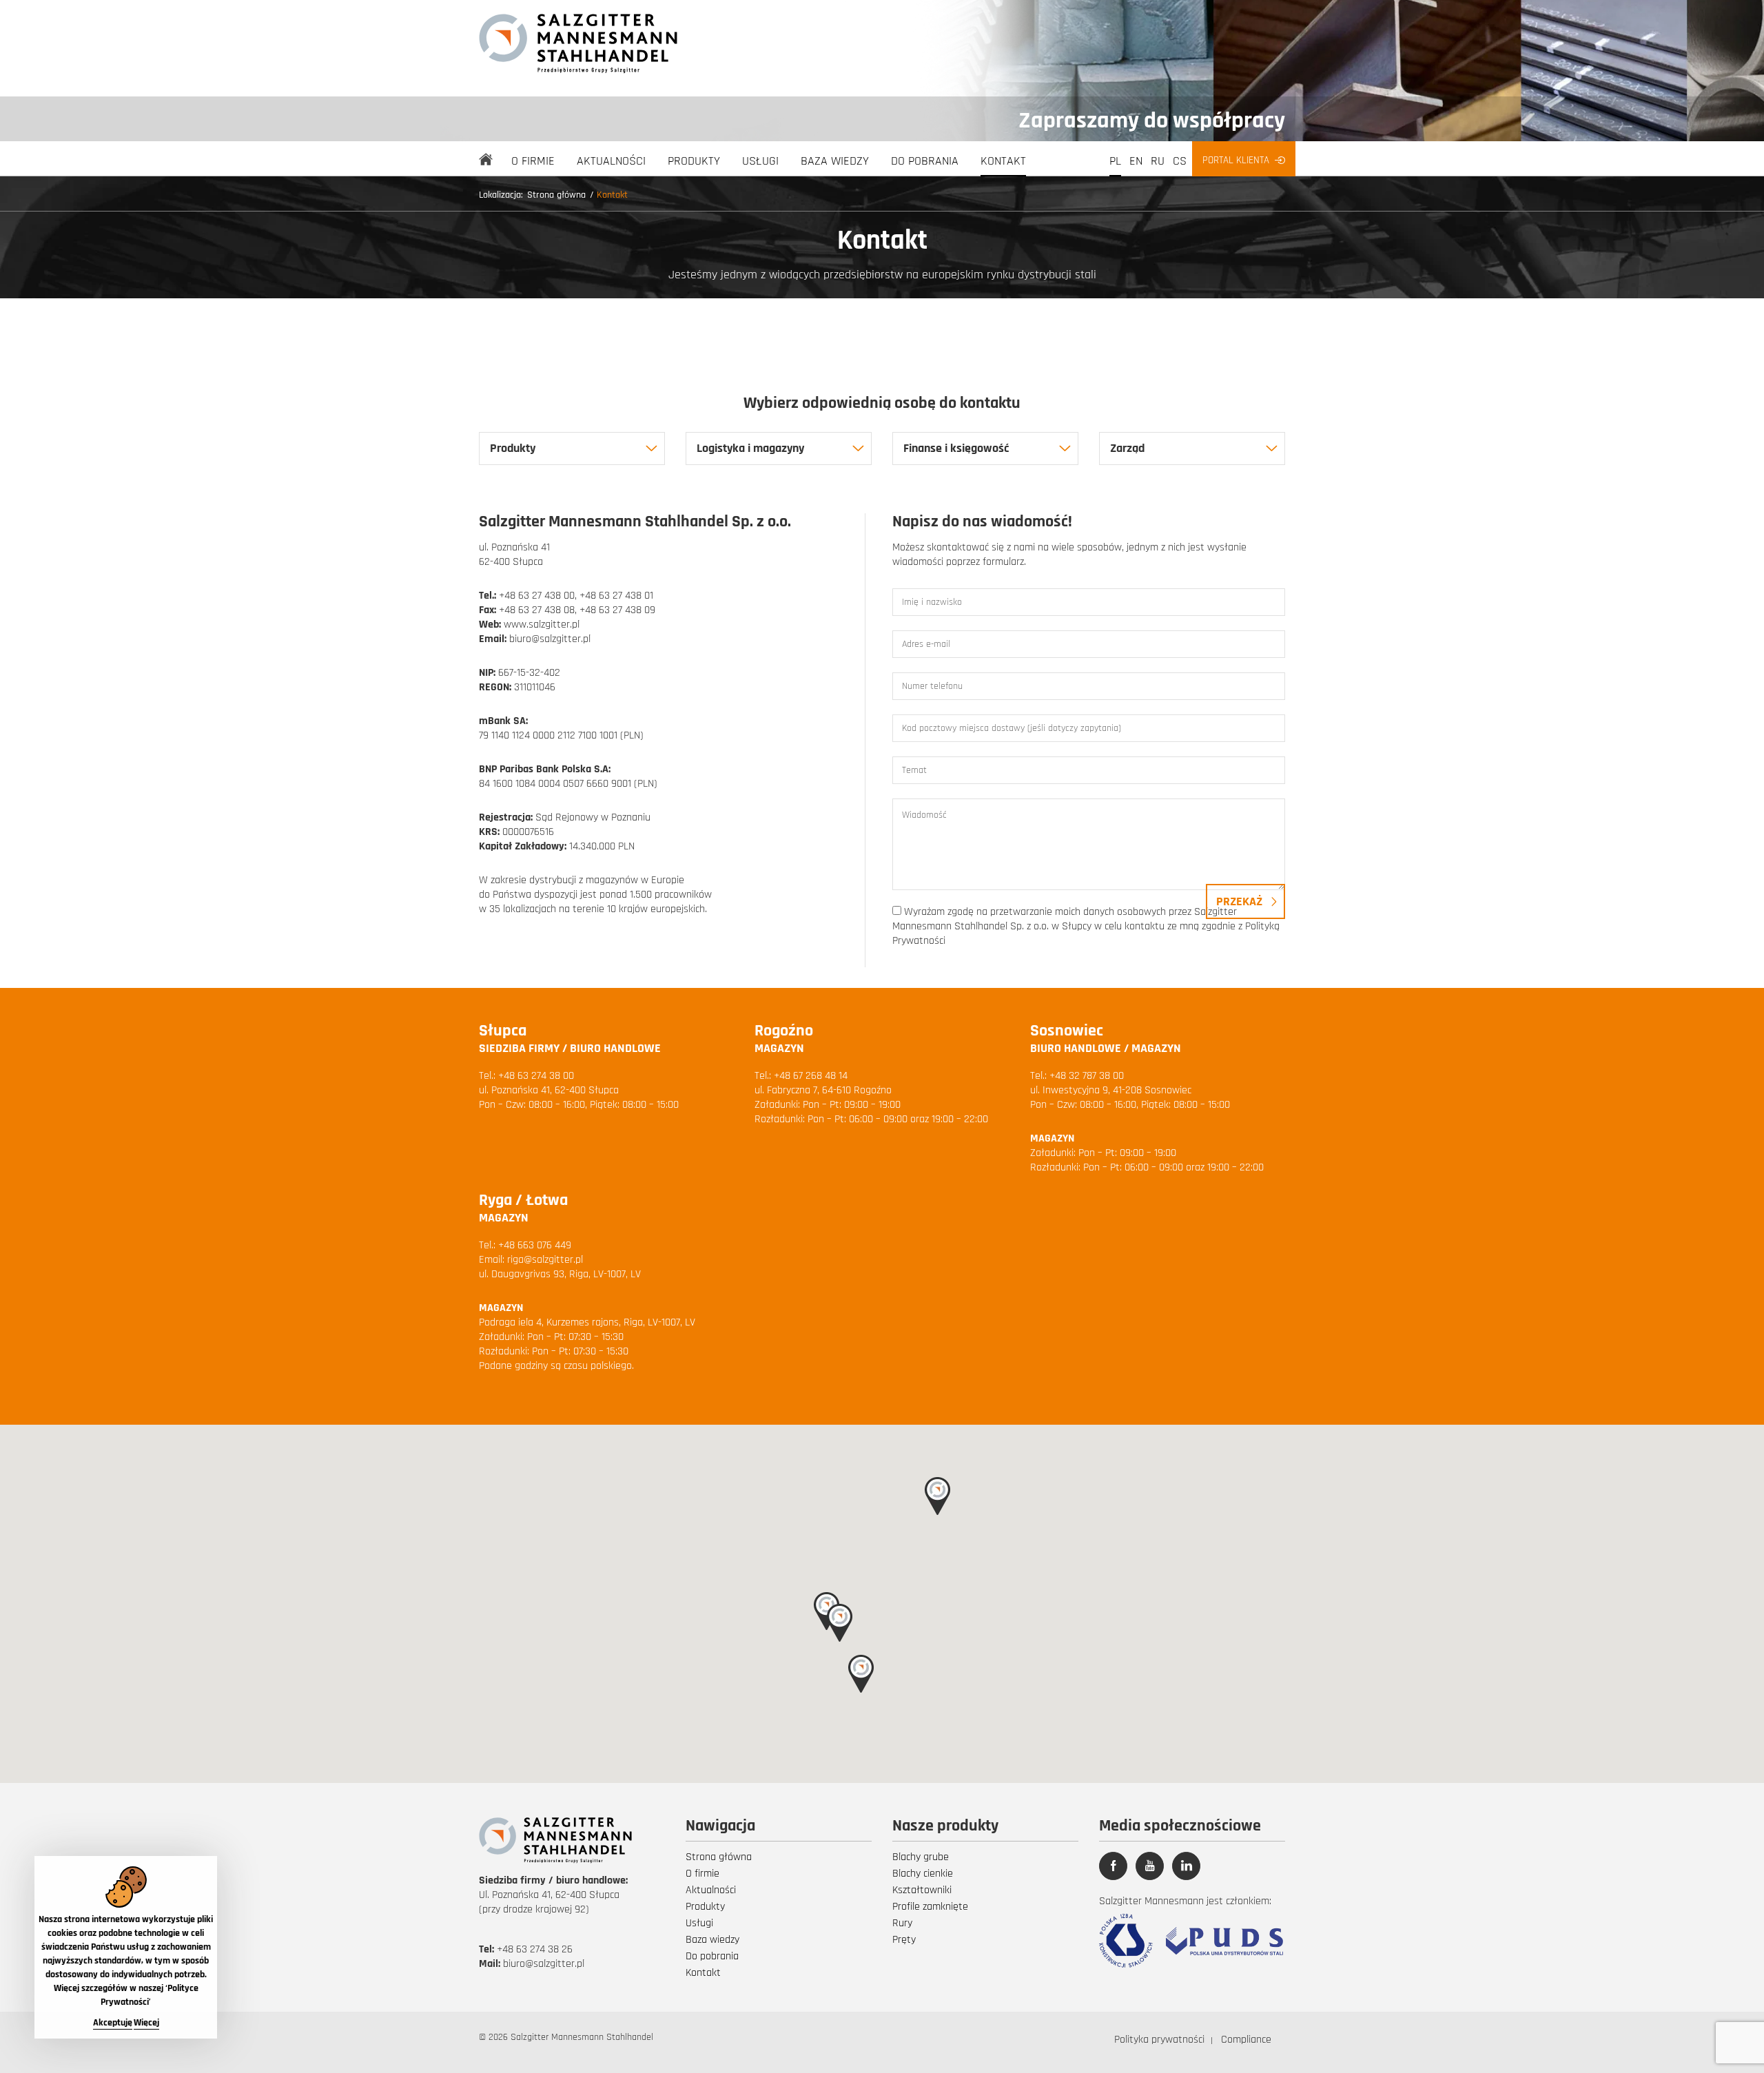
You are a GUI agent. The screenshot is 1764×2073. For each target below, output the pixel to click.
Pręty (904, 1940)
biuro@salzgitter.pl (544, 1964)
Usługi (760, 161)
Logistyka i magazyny (750, 448)
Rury (902, 1923)
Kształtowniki (922, 1890)
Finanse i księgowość (956, 448)
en (1136, 161)
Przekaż (1239, 901)
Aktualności (611, 161)
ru (1158, 161)
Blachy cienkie (923, 1874)
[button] (840, 1623)
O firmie (533, 161)
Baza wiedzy (835, 161)
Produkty (694, 161)
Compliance (1246, 2040)
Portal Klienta (1236, 160)
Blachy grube (921, 1857)
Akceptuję (113, 2023)
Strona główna (556, 195)
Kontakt (1003, 161)
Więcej (146, 2023)
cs (1180, 161)
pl (1115, 161)
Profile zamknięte (930, 1907)
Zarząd (1127, 448)
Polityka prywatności (1159, 2040)
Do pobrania (925, 161)
